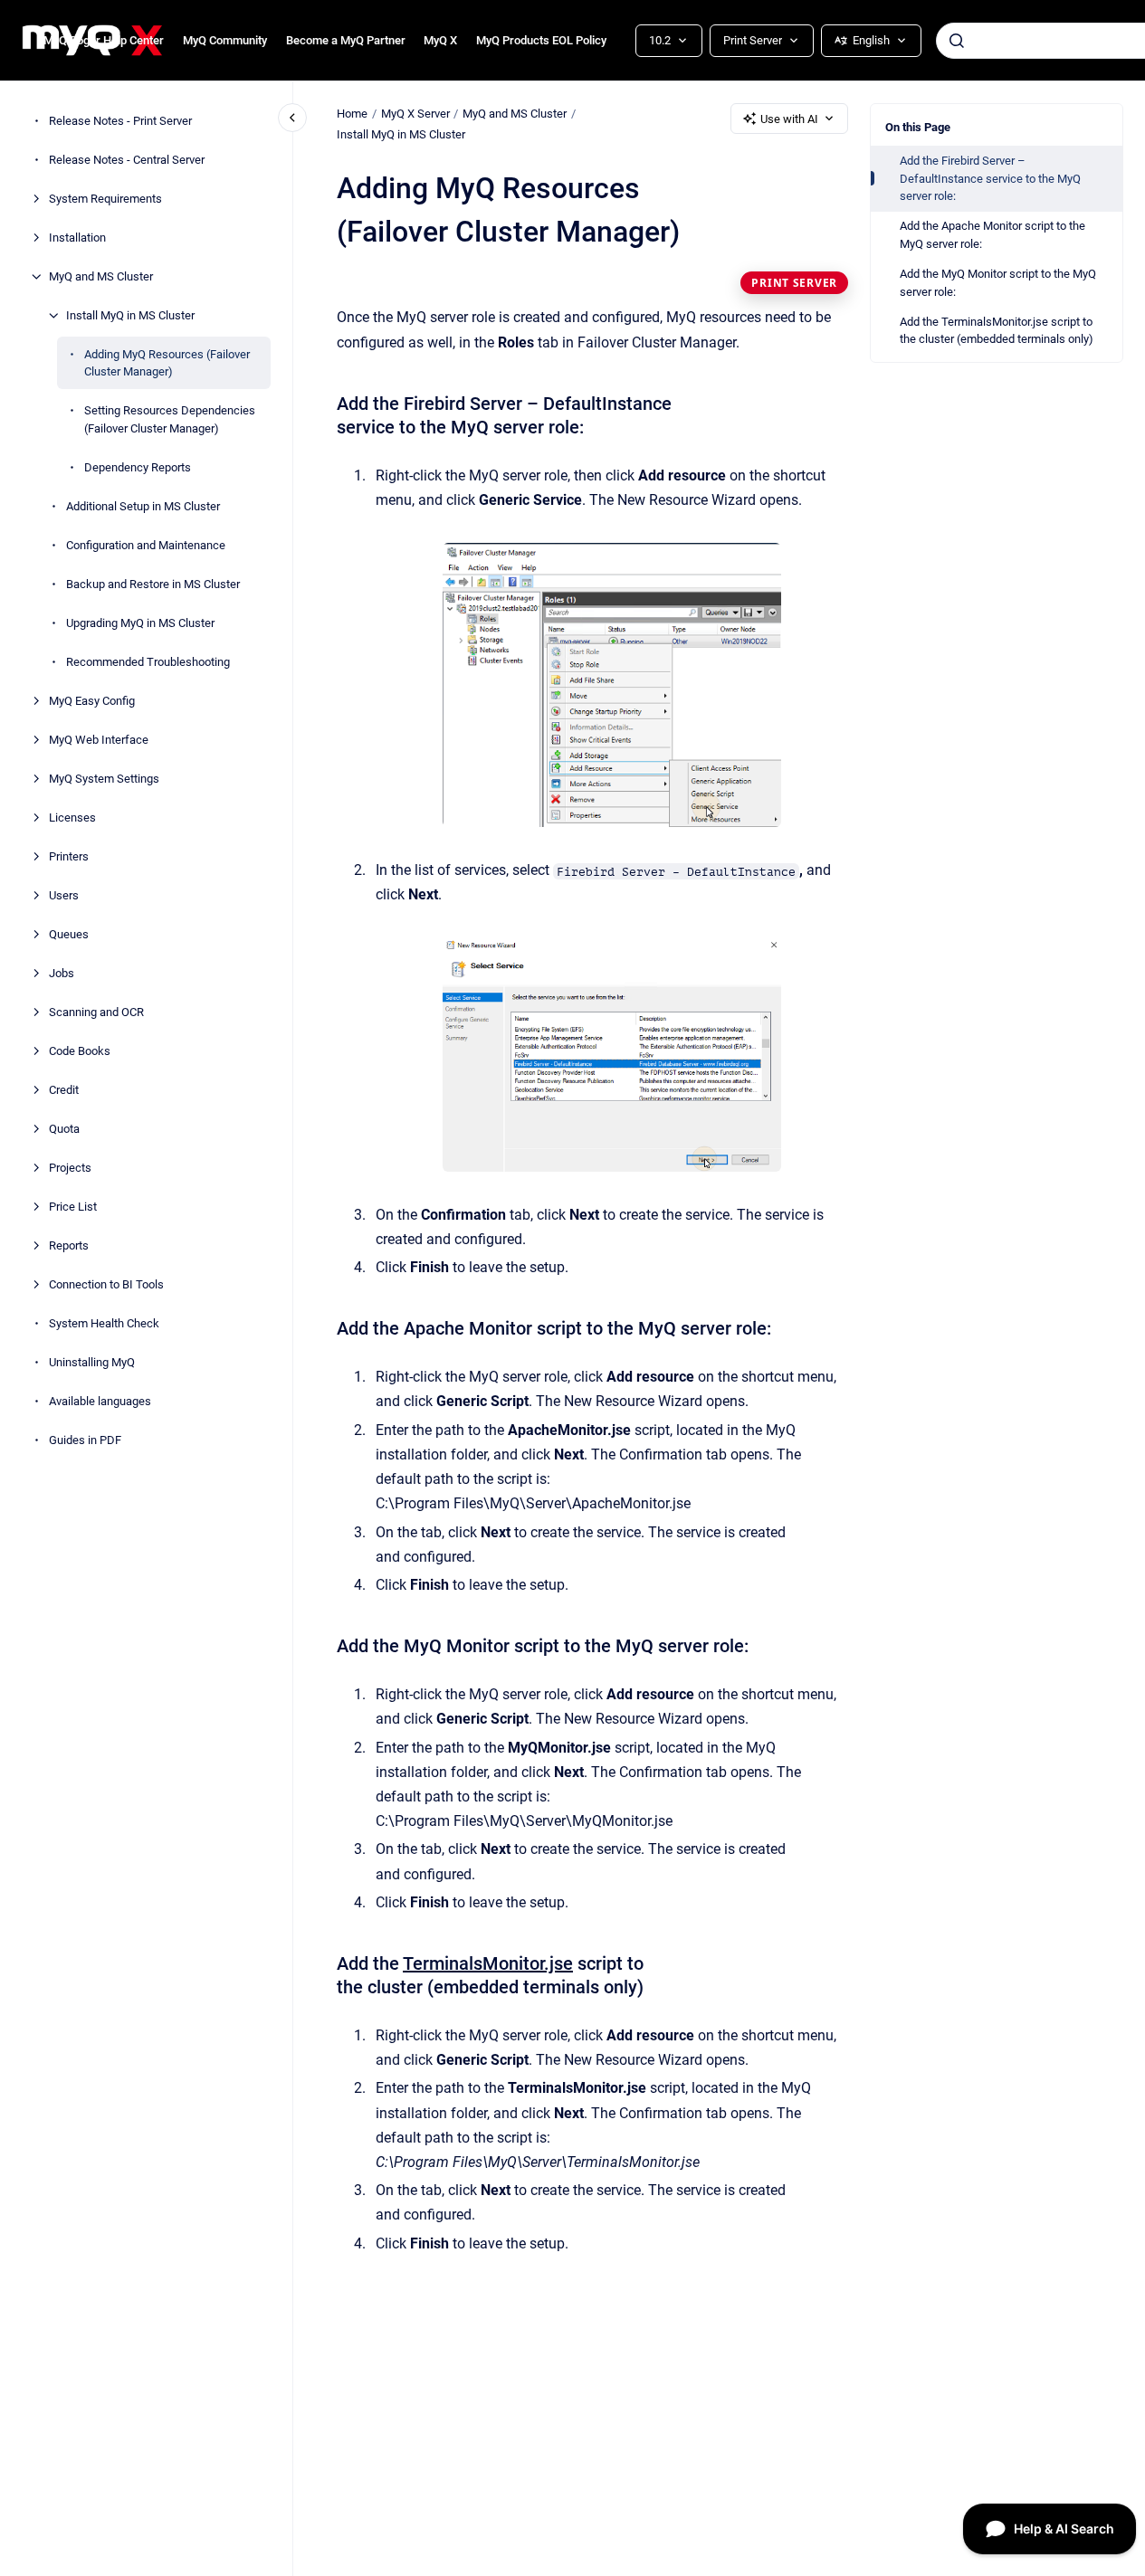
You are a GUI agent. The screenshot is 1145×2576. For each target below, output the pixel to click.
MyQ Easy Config (92, 701)
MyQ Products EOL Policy (541, 40)
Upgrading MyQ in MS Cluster (140, 623)
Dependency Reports (138, 467)
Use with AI (789, 119)
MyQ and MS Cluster (101, 276)
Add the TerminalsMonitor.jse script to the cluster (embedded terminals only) (997, 331)
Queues (69, 934)
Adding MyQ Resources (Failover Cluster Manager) (167, 363)
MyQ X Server (415, 114)
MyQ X (440, 40)
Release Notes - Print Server (120, 121)
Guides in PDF (85, 1440)
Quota (64, 1129)
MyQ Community (225, 40)
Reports (69, 1245)
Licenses (72, 817)
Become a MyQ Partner (346, 40)
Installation (77, 238)
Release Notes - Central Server (127, 160)
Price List (73, 1207)
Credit (64, 1090)
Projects (70, 1168)
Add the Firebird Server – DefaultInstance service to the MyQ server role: (990, 178)
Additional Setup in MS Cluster (143, 506)
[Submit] (957, 41)
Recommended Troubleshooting (148, 662)
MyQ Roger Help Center (104, 40)
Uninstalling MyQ (92, 1362)
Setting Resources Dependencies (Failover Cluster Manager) (170, 419)
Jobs (62, 973)
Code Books (80, 1051)
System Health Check (104, 1323)
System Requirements (105, 199)
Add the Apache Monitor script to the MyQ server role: (992, 235)
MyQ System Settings (104, 779)
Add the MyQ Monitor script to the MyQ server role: (998, 283)
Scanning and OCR (96, 1012)
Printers (69, 856)
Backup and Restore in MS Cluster (153, 584)
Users (64, 895)
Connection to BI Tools (106, 1284)
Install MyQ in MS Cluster (130, 315)
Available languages (100, 1401)
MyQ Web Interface (99, 740)
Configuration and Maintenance (146, 545)
